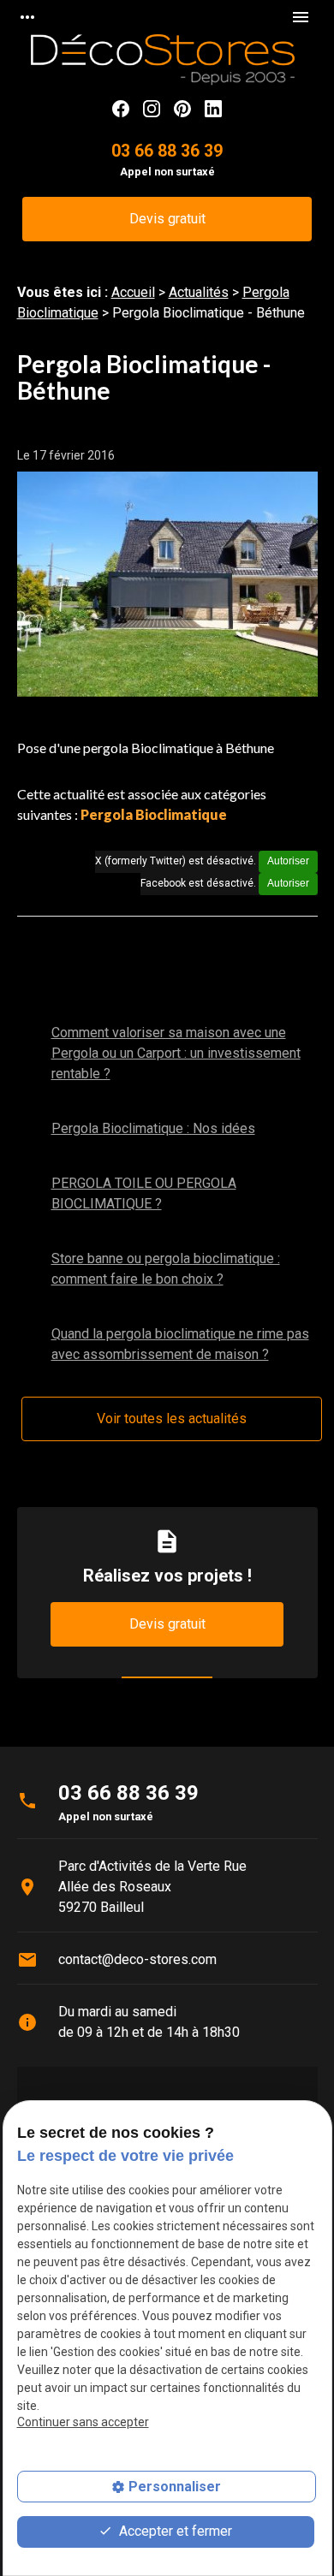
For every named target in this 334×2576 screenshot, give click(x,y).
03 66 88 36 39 (167, 151)
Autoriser (288, 861)
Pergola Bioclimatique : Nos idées (153, 1128)
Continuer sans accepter (83, 2422)
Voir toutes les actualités (172, 1419)
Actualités (199, 292)
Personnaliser (175, 2487)
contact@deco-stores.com (137, 1959)
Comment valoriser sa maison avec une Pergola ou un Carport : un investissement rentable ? (176, 1053)
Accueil (133, 292)
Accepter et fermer (174, 2531)
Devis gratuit (167, 219)
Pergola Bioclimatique (154, 814)
